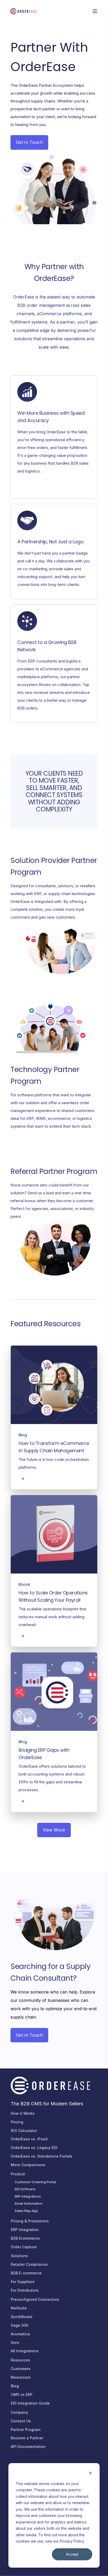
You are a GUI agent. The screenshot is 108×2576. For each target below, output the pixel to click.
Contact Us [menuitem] (21, 2421)
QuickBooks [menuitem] (22, 2317)
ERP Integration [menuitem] (25, 2230)
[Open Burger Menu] (95, 11)
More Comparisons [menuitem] (28, 2165)
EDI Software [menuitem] (25, 2189)
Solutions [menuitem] (19, 2256)
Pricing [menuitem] (17, 2122)
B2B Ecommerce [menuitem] (25, 2238)
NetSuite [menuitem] (19, 2308)
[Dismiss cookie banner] (90, 2474)
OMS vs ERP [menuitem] (22, 2395)
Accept (72, 2554)
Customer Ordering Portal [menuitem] (35, 2182)
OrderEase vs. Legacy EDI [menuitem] (34, 2148)
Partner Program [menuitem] (26, 2430)
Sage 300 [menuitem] (20, 2325)
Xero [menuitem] (15, 2342)
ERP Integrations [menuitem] (28, 2196)
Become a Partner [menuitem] (27, 2438)
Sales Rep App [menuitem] (26, 2211)
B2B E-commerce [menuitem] (26, 2273)
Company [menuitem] (19, 2412)
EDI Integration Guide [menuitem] (30, 2403)
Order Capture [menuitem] (24, 2247)
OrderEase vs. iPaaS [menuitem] (29, 2139)
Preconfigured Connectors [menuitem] (35, 2299)
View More (54, 1830)
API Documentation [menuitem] (28, 2447)
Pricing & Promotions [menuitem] (30, 2221)
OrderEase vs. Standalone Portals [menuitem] (42, 2156)
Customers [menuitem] (21, 2369)
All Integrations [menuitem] (25, 2351)
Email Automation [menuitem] (29, 2203)
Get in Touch (29, 142)
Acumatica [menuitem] (20, 2334)
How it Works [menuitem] (23, 2113)
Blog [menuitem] (15, 2386)
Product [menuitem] (18, 2174)
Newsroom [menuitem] (21, 2377)
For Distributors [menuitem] (25, 2290)
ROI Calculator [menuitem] (24, 2131)
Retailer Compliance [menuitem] (29, 2264)
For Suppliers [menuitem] (23, 2282)
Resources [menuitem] (20, 2360)
